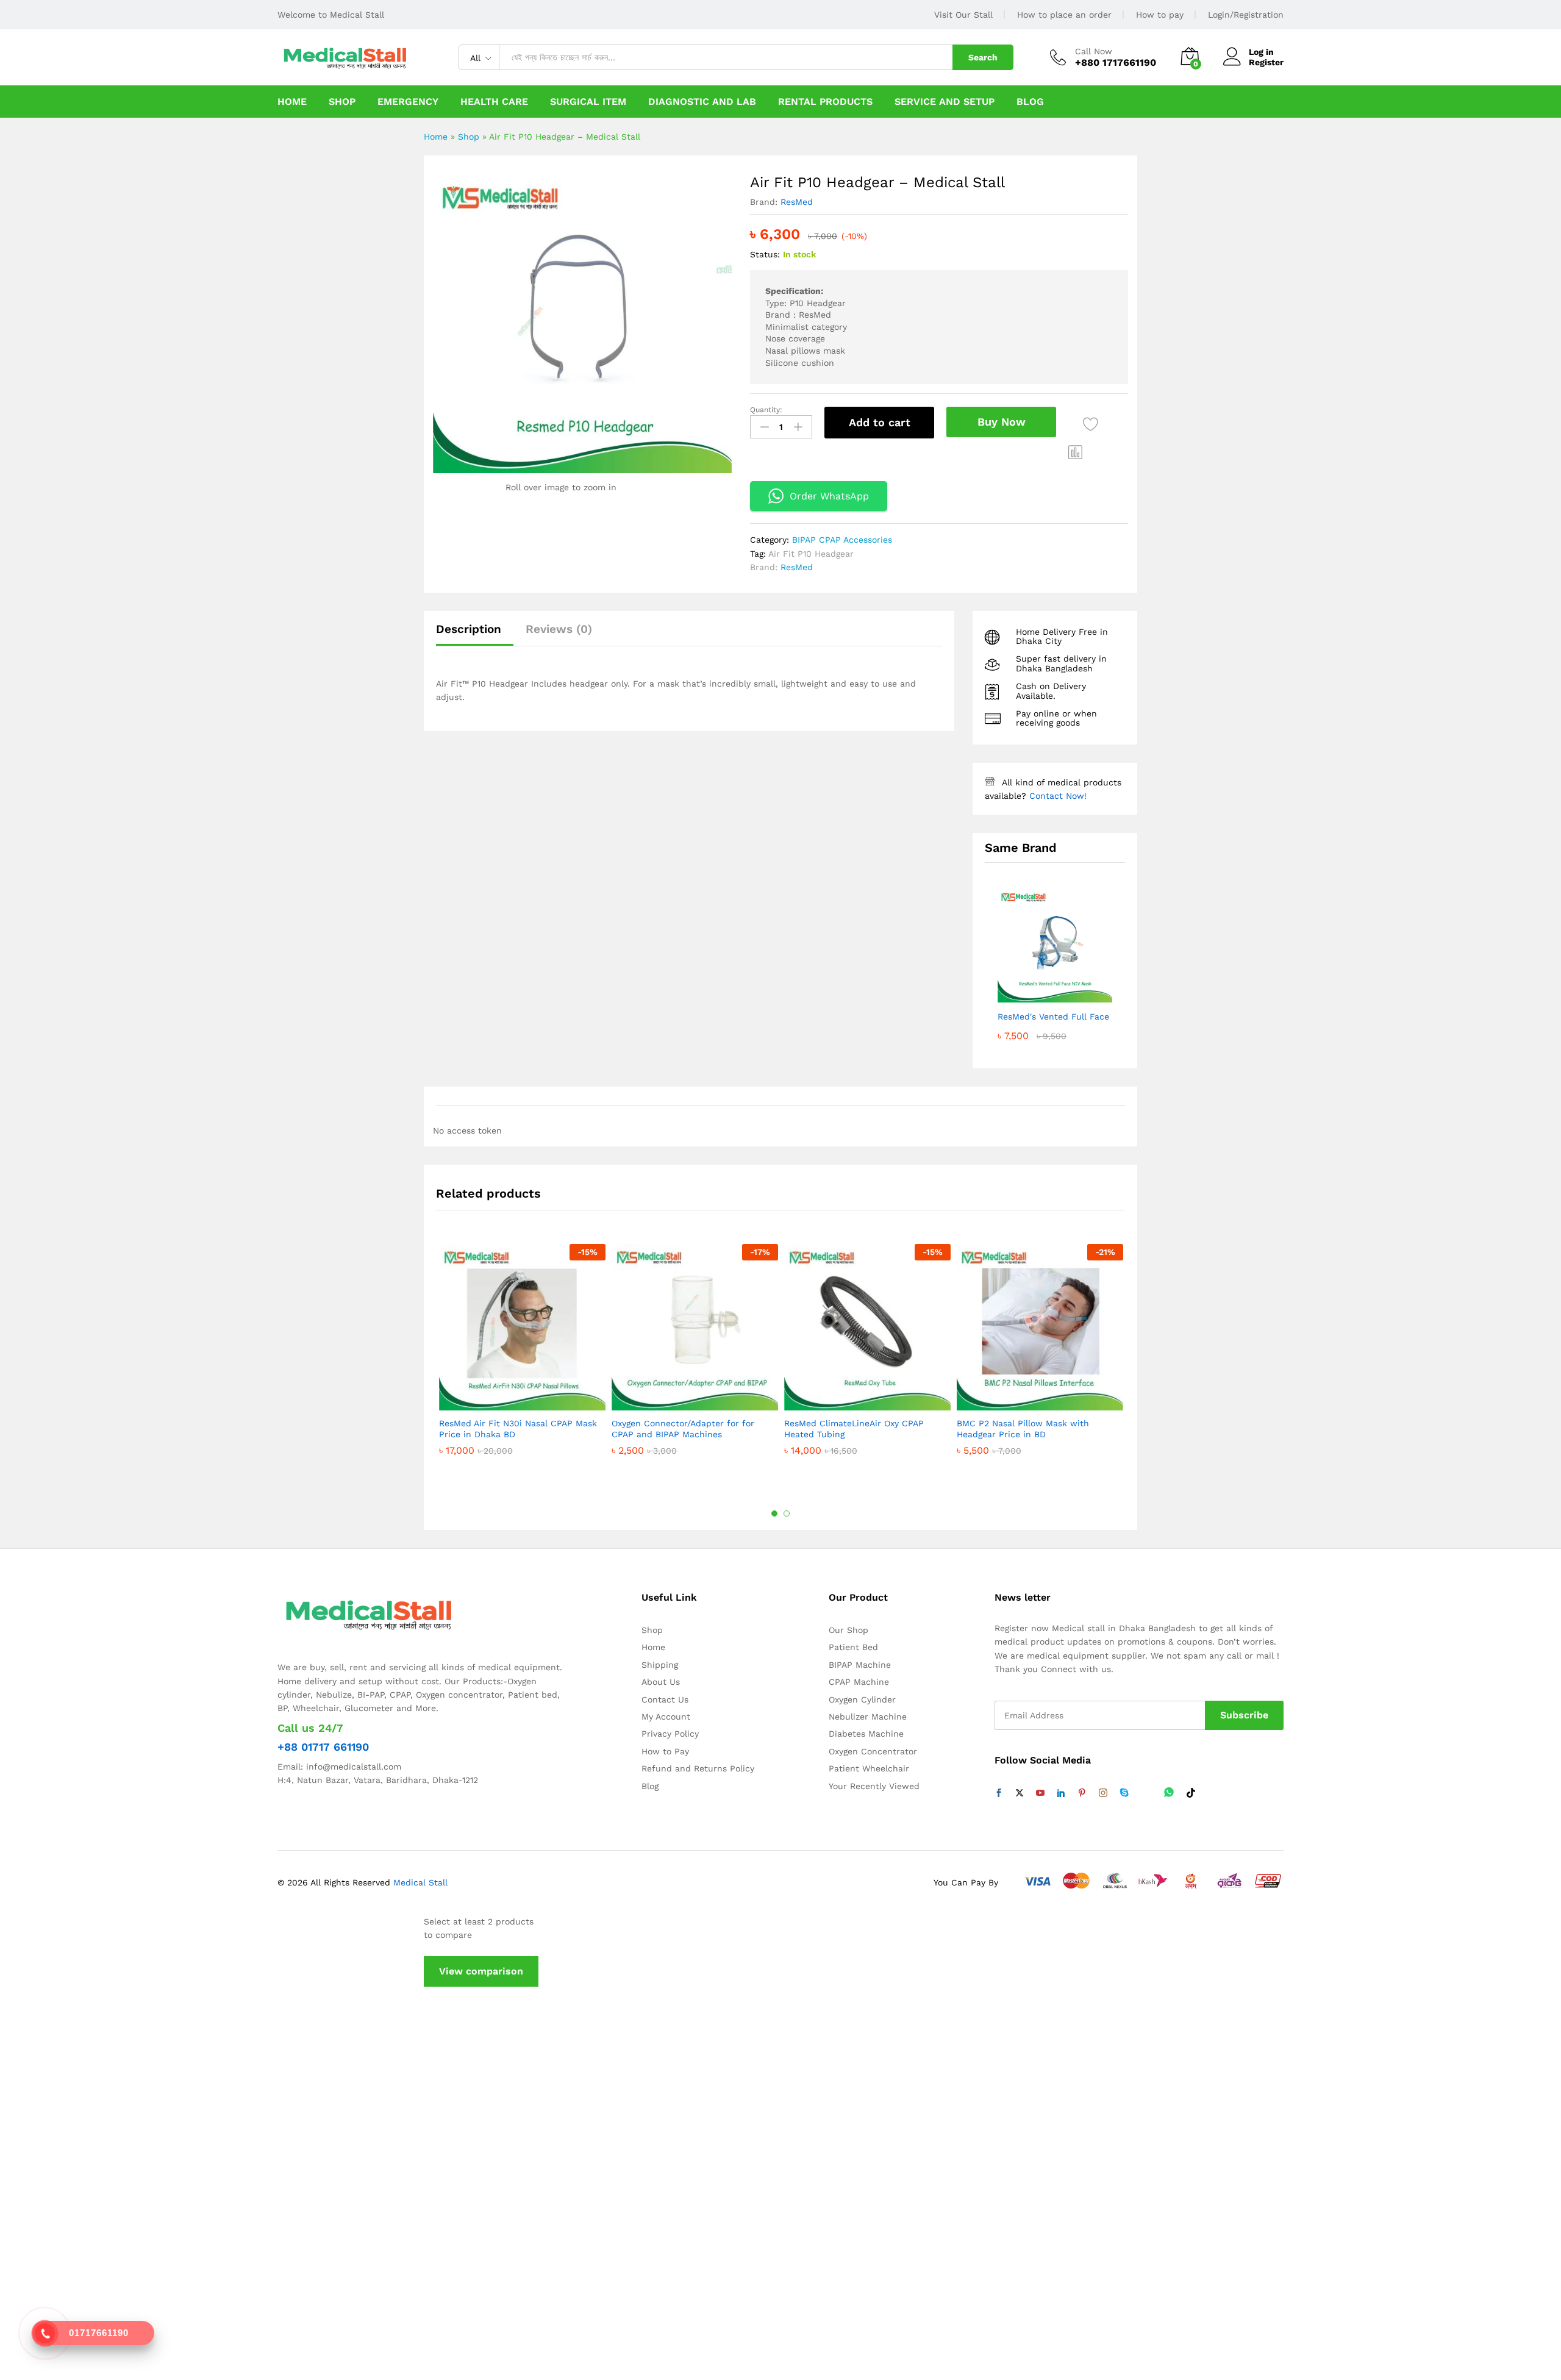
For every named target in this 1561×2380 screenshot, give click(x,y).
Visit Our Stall (963, 15)
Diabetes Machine (866, 1734)
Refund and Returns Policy (698, 1768)
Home (292, 102)
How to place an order (1064, 15)
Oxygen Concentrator (873, 1751)
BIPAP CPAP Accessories (842, 540)
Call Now (1094, 51)
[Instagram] (1103, 1793)
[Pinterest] (1082, 1793)
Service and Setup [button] (945, 102)
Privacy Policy (670, 1734)
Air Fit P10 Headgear (811, 554)
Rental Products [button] (825, 102)
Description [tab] (469, 629)
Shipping (660, 1665)
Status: (765, 254)
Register (1266, 62)
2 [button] (787, 1513)
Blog (1030, 102)
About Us (661, 1682)
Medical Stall (419, 1882)
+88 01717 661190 (323, 1747)
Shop (342, 102)
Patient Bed (853, 1647)
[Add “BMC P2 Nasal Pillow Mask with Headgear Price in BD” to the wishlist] (1037, 1397)
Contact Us (665, 1699)
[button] (1076, 452)
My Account (666, 1717)
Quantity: (766, 410)
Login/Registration (1246, 15)
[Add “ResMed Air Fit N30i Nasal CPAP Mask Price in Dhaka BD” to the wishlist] (520, 1397)
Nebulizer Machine (868, 1717)
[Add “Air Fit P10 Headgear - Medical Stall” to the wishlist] (1091, 424)
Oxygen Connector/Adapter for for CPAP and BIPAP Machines (683, 1429)
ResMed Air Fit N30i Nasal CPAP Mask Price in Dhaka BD (518, 1429)
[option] (522, 1372)
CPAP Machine (859, 1682)
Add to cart (880, 422)
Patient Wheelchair (869, 1768)
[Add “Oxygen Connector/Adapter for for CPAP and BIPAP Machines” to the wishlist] (692, 1397)
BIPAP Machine (860, 1665)
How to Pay (665, 1751)
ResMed (797, 202)
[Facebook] (999, 1793)
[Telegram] (1146, 1793)
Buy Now (1002, 422)
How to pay (1160, 15)
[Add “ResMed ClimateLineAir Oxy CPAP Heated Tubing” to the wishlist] (865, 1397)
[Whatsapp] (1169, 1793)
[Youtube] (1040, 1793)
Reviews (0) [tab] (559, 629)
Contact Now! (1058, 796)
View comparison (481, 1971)
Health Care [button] (494, 102)
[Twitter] (1020, 1793)
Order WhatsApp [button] (829, 496)
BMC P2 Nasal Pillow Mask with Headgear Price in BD (1023, 1429)
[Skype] (1124, 1793)
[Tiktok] (1191, 1793)
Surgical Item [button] (588, 102)
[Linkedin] (1061, 1793)
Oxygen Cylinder (862, 1699)
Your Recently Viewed (874, 1786)
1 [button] (774, 1513)
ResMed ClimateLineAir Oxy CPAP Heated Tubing (854, 1429)
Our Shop (848, 1630)
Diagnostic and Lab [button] (702, 102)
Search (983, 57)
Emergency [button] (408, 102)
